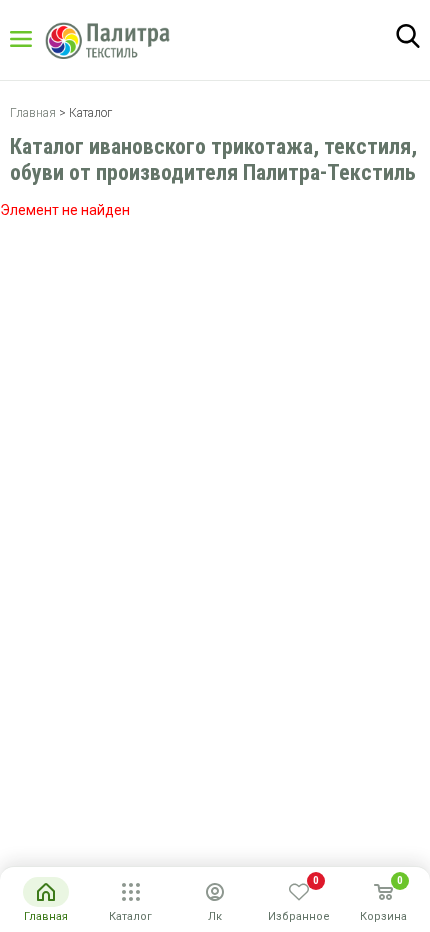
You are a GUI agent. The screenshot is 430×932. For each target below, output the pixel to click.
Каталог (40, 39)
